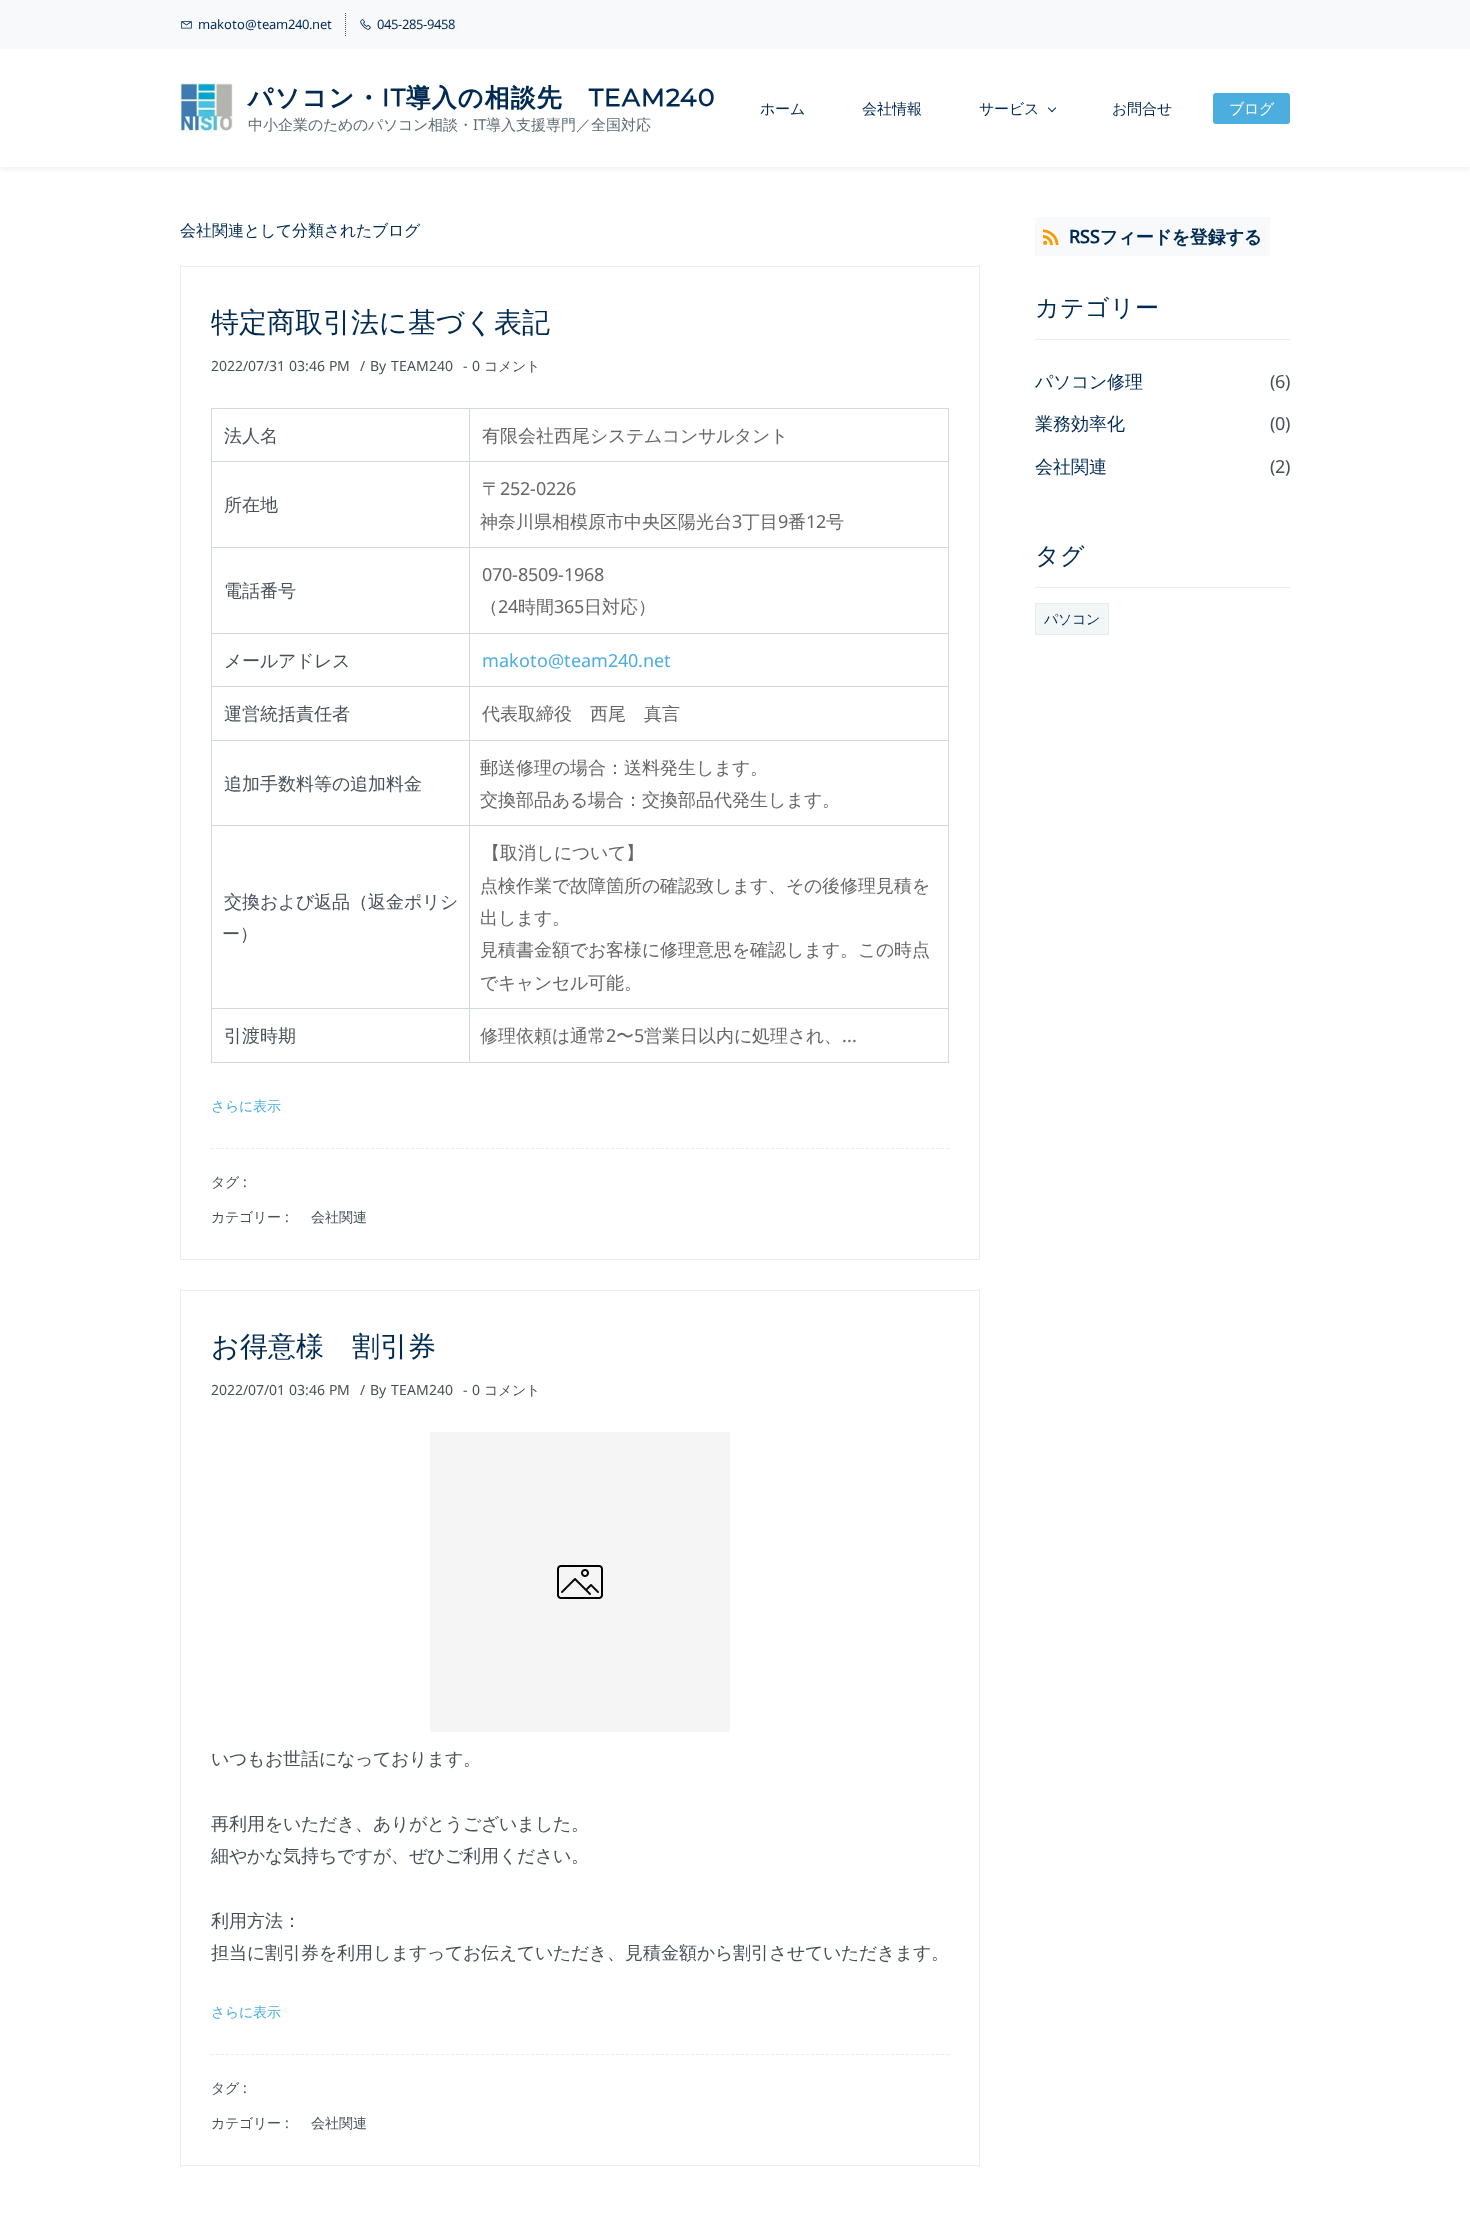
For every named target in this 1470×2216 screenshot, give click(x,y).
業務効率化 (1080, 423)
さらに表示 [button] (246, 1105)
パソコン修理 (1089, 381)
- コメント (501, 365)
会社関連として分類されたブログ (300, 230)
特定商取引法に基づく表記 (380, 322)
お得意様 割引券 (323, 1346)
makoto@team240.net (576, 660)
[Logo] (206, 108)
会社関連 (339, 1216)
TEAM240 (422, 365)
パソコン (1072, 618)
